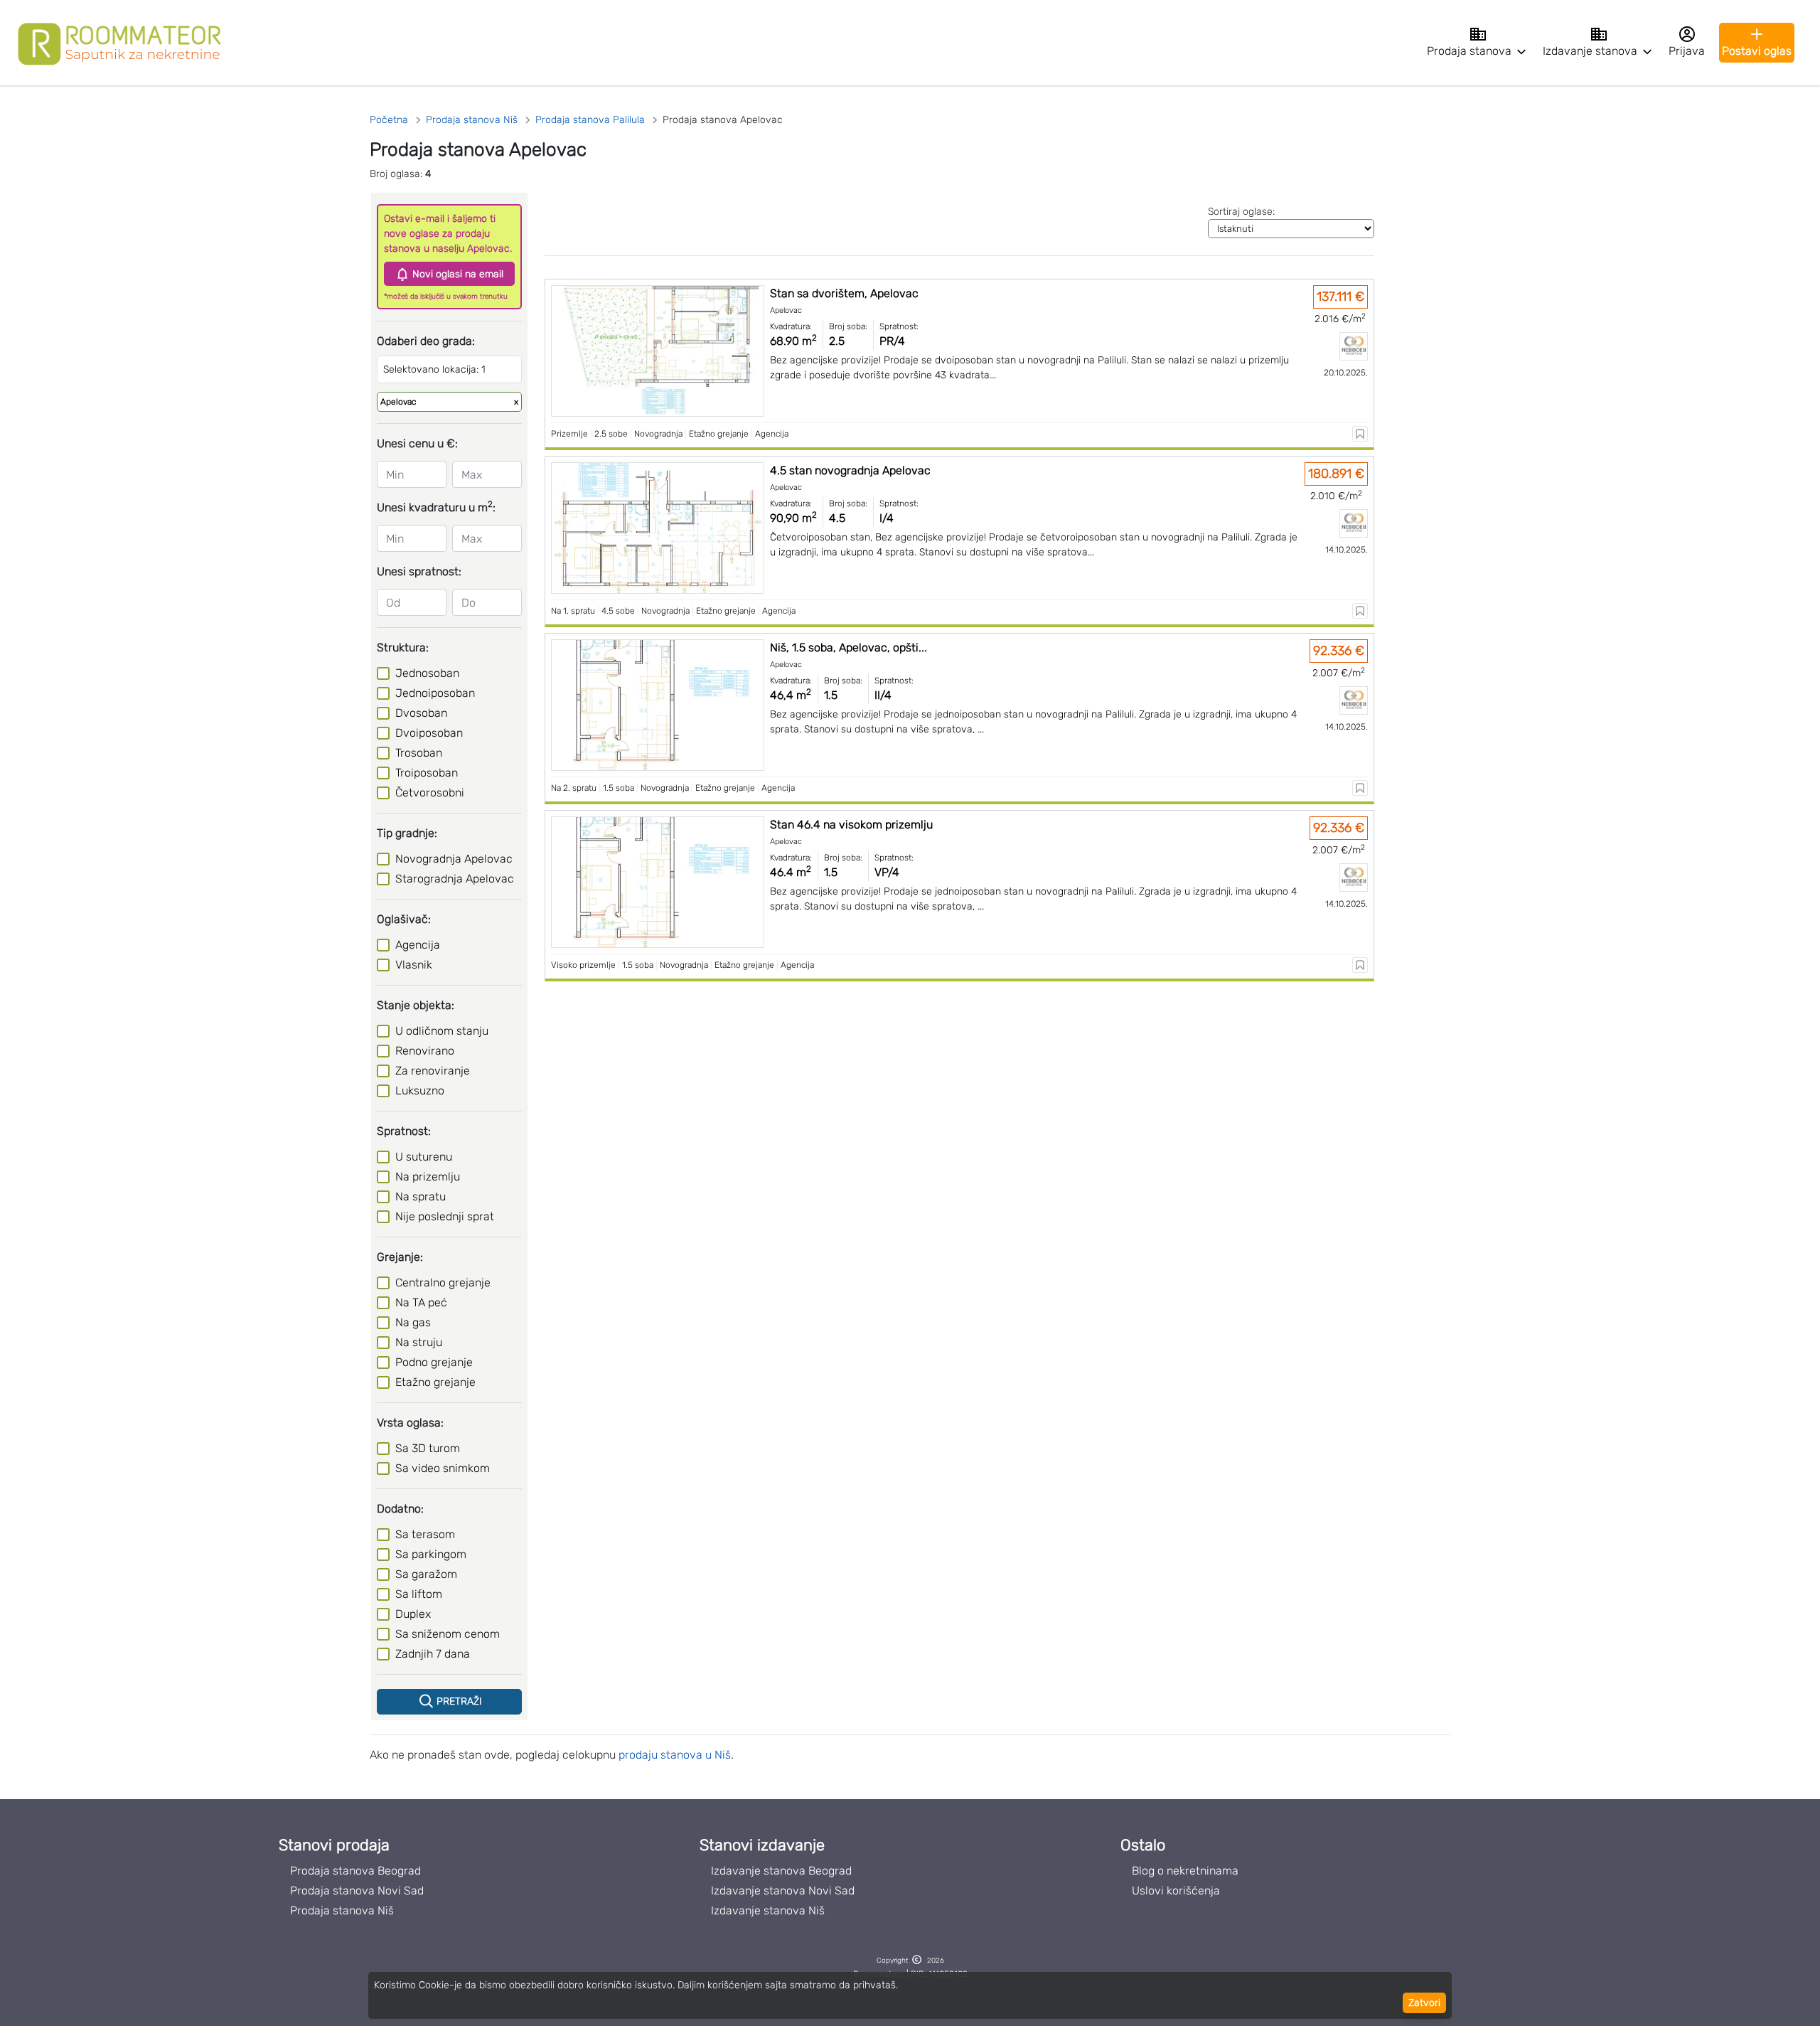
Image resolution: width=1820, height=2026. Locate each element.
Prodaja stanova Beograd (355, 1871)
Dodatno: (400, 1509)
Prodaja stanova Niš (342, 1910)
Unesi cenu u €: (417, 443)
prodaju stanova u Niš (675, 1755)
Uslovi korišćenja (1176, 1891)
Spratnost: (404, 1131)
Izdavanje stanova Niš (768, 1910)
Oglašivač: (404, 919)
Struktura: (403, 647)
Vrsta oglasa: (410, 1423)
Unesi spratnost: (419, 571)
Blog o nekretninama (1185, 1871)
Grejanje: (400, 1257)
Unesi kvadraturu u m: (436, 507)
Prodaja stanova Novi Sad (357, 1891)
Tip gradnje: (407, 833)
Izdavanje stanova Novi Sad (783, 1891)
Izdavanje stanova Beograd (781, 1871)
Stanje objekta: (416, 1005)
